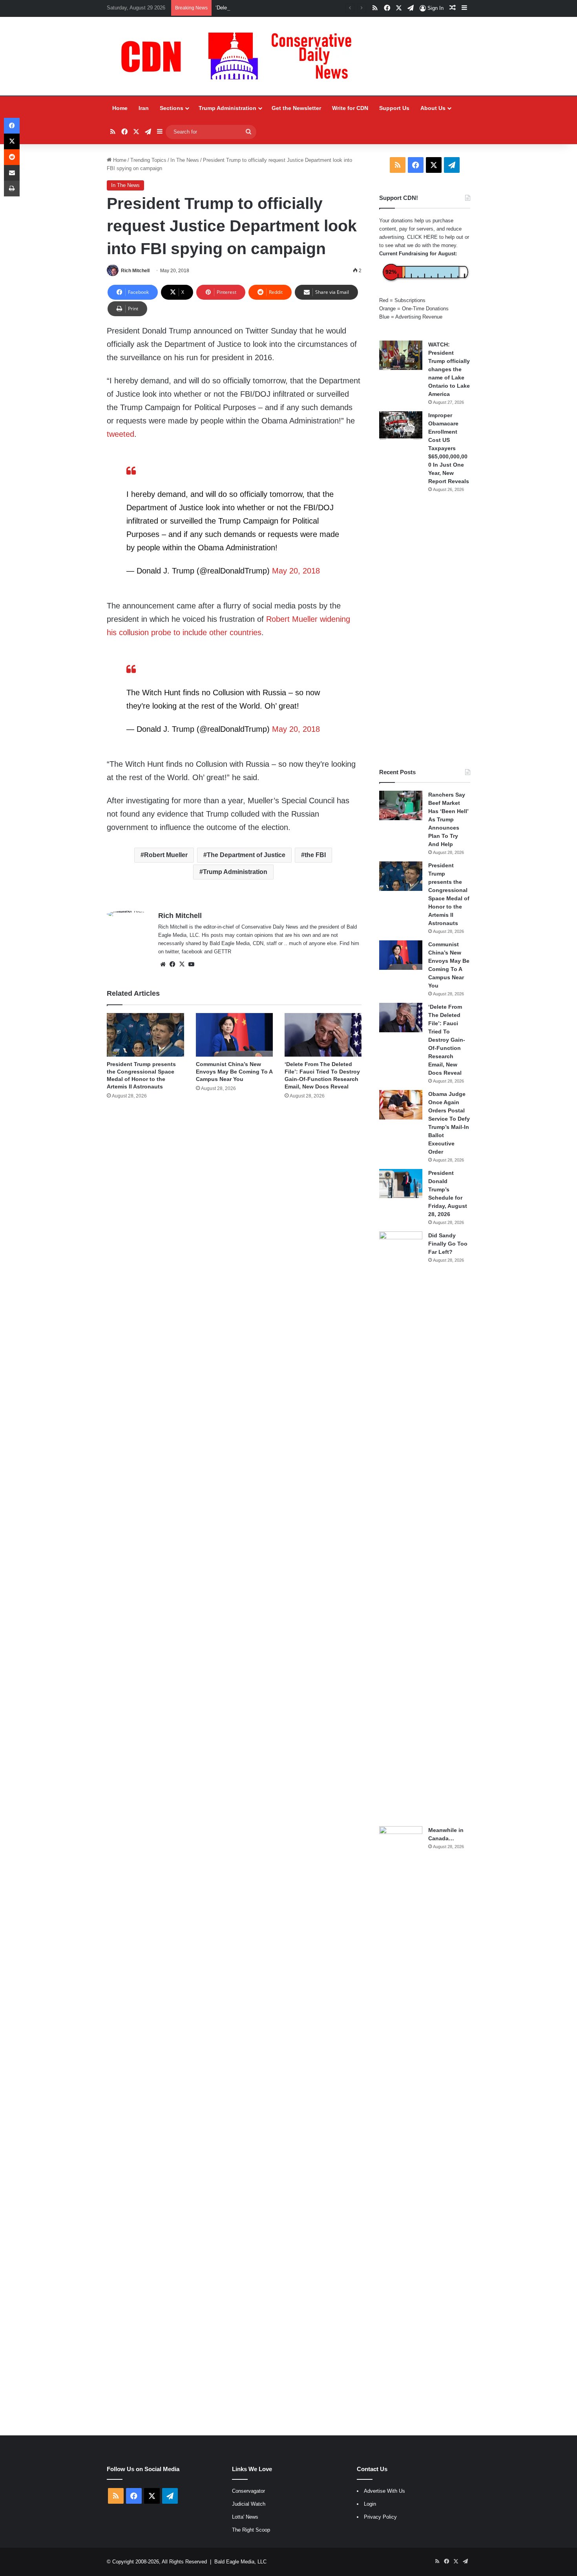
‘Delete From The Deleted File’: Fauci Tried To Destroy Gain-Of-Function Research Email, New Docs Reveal (338, 8)
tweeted (121, 434)
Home (120, 108)
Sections (172, 108)
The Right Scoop (251, 2530)
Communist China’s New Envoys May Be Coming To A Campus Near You (234, 1072)
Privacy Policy (380, 2517)
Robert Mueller (166, 855)
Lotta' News (245, 2517)
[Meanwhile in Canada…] (401, 2121)
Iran (144, 108)
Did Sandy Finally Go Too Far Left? (448, 1244)
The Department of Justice (246, 855)
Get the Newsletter (296, 108)
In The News (185, 160)
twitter (172, 952)
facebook (192, 952)
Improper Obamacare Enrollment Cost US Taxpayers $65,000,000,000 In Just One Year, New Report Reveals (449, 448)
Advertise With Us (384, 2491)
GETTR (223, 952)
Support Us (394, 108)
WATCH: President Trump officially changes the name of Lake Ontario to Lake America (449, 369)
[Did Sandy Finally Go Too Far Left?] (401, 1526)
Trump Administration (227, 108)
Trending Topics (148, 160)
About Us (433, 108)
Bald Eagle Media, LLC (240, 2562)
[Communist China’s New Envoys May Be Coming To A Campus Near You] (234, 1035)
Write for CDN (350, 108)
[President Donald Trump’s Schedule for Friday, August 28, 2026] (401, 1184)
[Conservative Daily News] (240, 56)
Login (370, 2504)
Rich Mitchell (135, 271)
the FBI (315, 855)
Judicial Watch (249, 2504)
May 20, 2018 (296, 571)
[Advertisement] (425, 630)
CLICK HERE (422, 237)
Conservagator (248, 2491)
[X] (182, 964)
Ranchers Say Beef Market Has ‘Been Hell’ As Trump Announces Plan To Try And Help (448, 819)
